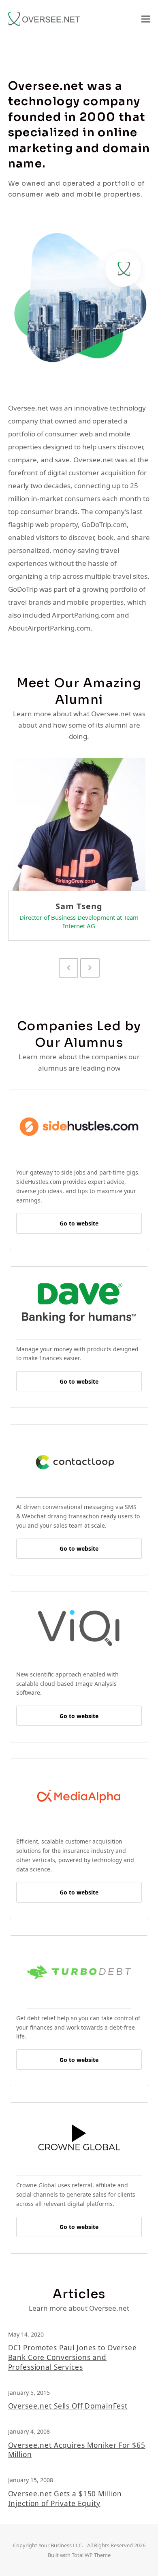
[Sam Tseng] (79, 824)
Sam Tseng (79, 906)
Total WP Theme (91, 2555)
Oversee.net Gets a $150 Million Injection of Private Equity (65, 2499)
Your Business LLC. (61, 2545)
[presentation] (68, 968)
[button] (146, 19)
